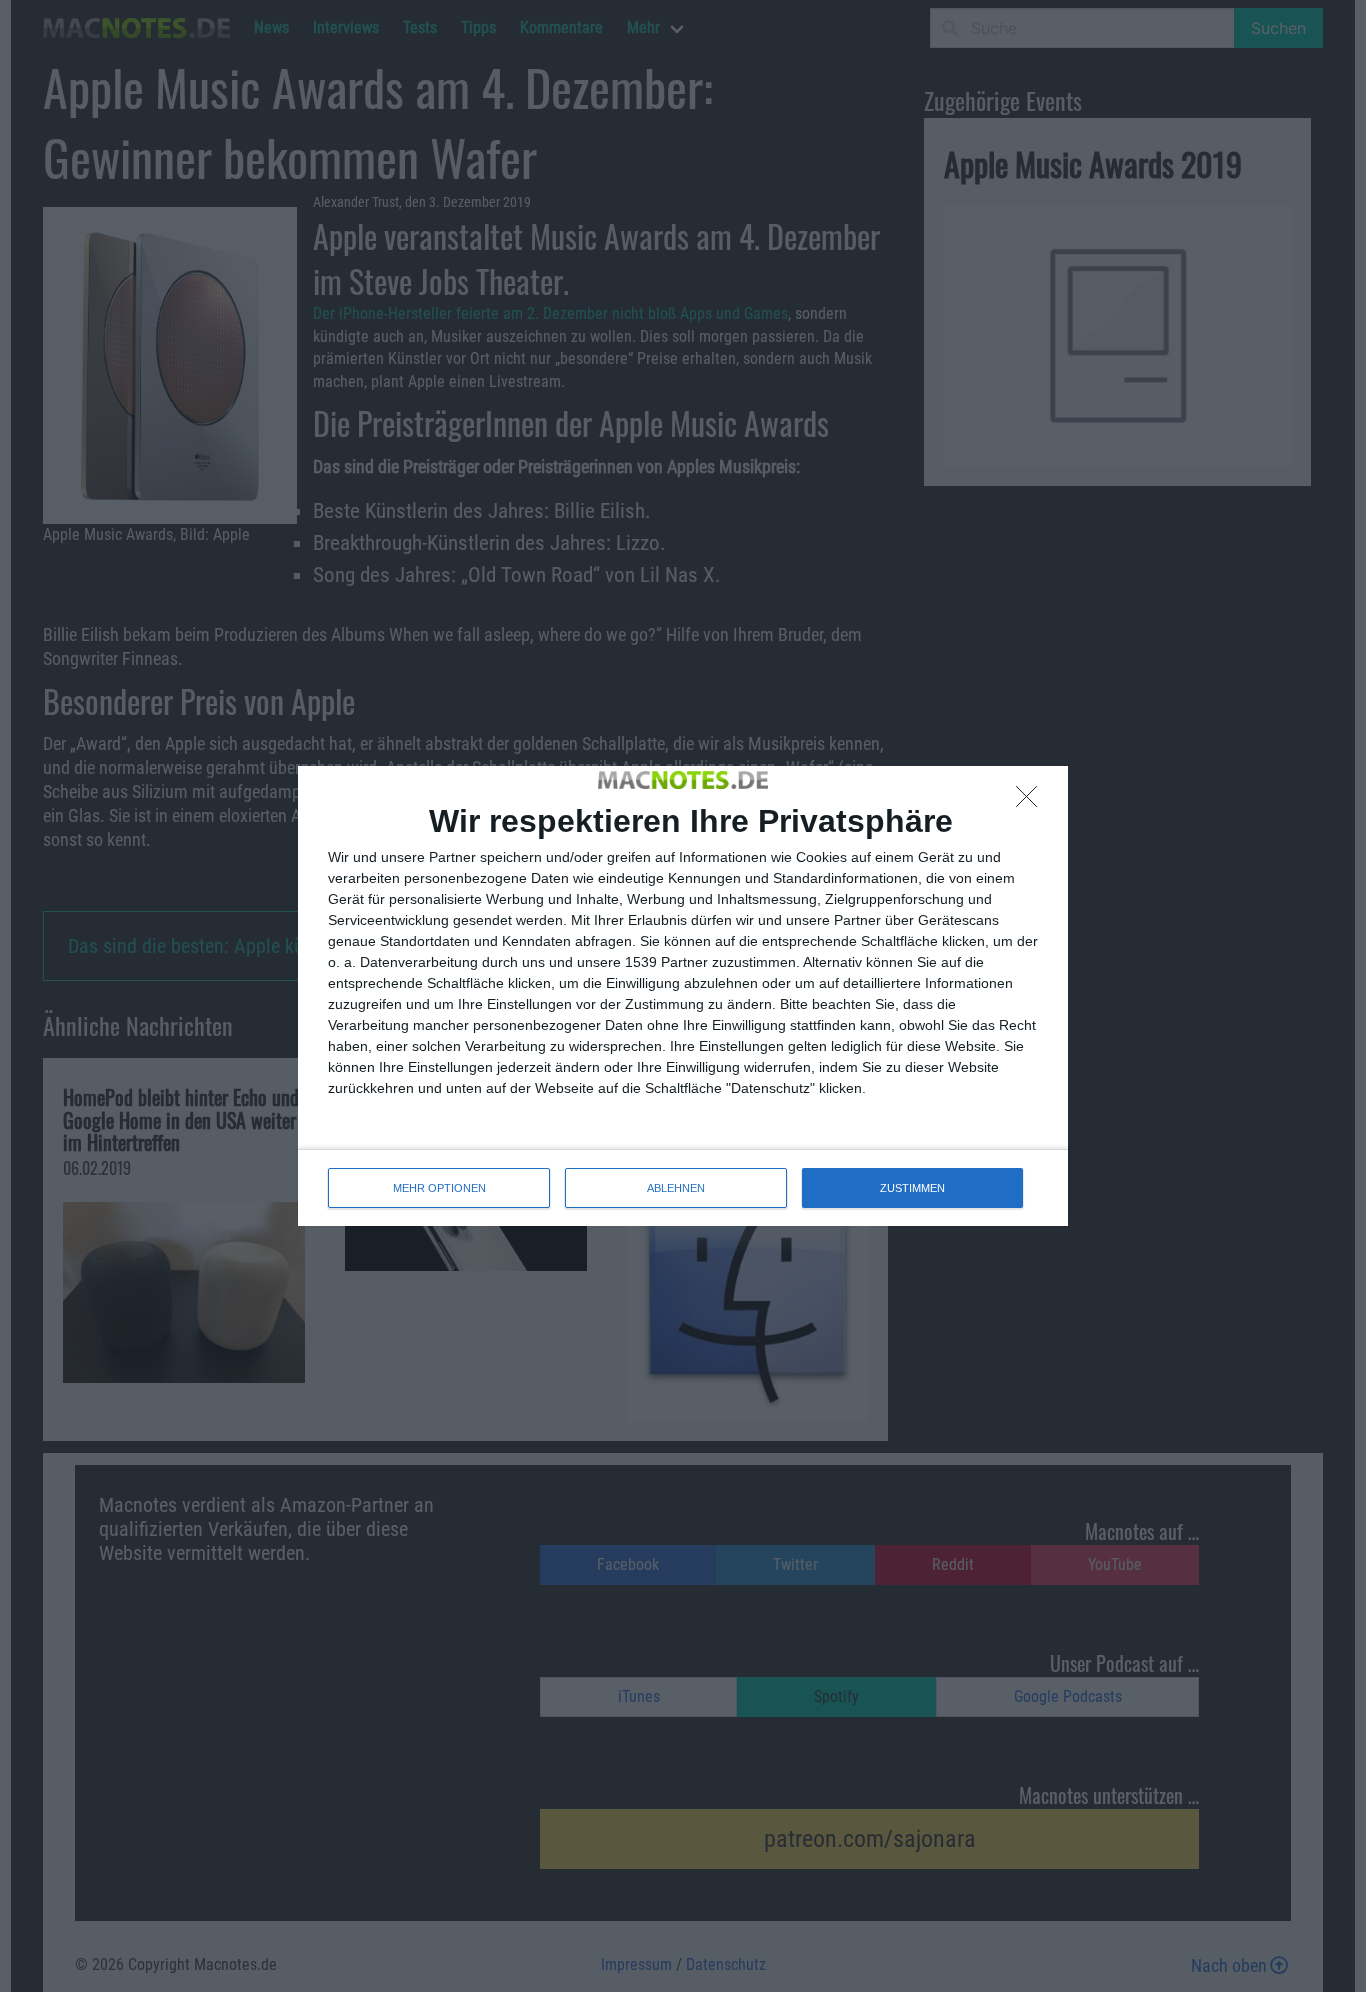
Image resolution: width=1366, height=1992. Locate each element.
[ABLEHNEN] (1032, 802)
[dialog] (683, 996)
